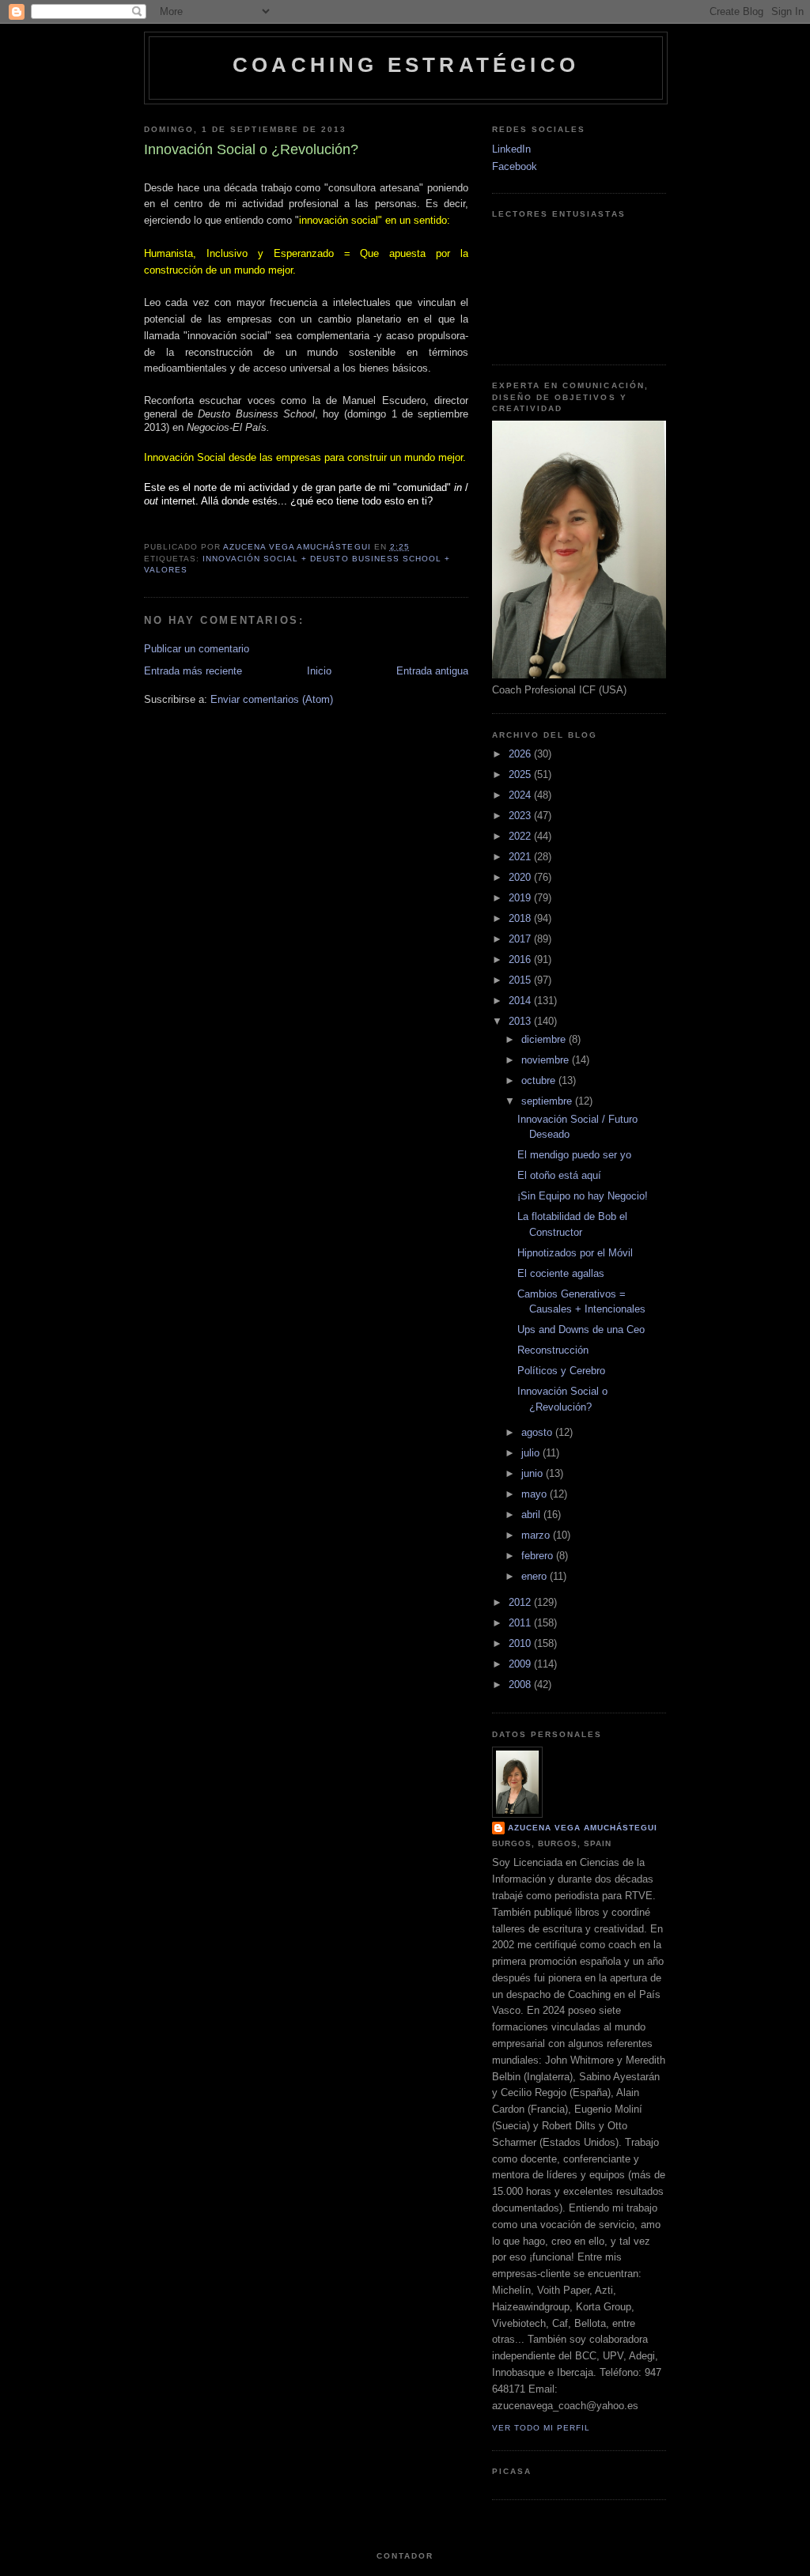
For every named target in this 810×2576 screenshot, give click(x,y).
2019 (521, 898)
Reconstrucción (553, 1350)
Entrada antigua (432, 671)
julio (532, 1453)
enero (536, 1576)
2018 (521, 918)
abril (532, 1515)
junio (534, 1473)
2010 (521, 1643)
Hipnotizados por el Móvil (575, 1253)
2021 (521, 857)
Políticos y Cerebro (561, 1371)
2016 (521, 959)
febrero (539, 1556)
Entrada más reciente (193, 671)
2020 (521, 877)
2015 (521, 980)
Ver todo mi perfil (541, 2428)
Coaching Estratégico (406, 65)
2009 (521, 1664)
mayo (536, 1494)
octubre (540, 1080)
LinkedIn (511, 149)
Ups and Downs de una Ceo (581, 1330)
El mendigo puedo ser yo (574, 1155)
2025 (521, 774)
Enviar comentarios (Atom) (272, 699)
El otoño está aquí (559, 1175)
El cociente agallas (561, 1273)
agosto (538, 1432)
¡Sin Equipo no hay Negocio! (583, 1196)
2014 (521, 1001)
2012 (521, 1602)
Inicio (319, 671)
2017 (521, 939)
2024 (521, 795)
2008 (521, 1685)
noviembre (547, 1060)
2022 (521, 836)
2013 (521, 1021)
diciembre (545, 1039)
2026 (521, 754)
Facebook (515, 166)
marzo (537, 1535)
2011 (521, 1623)
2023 (521, 816)
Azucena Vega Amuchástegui (583, 1828)
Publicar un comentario (197, 649)
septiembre (548, 1101)
